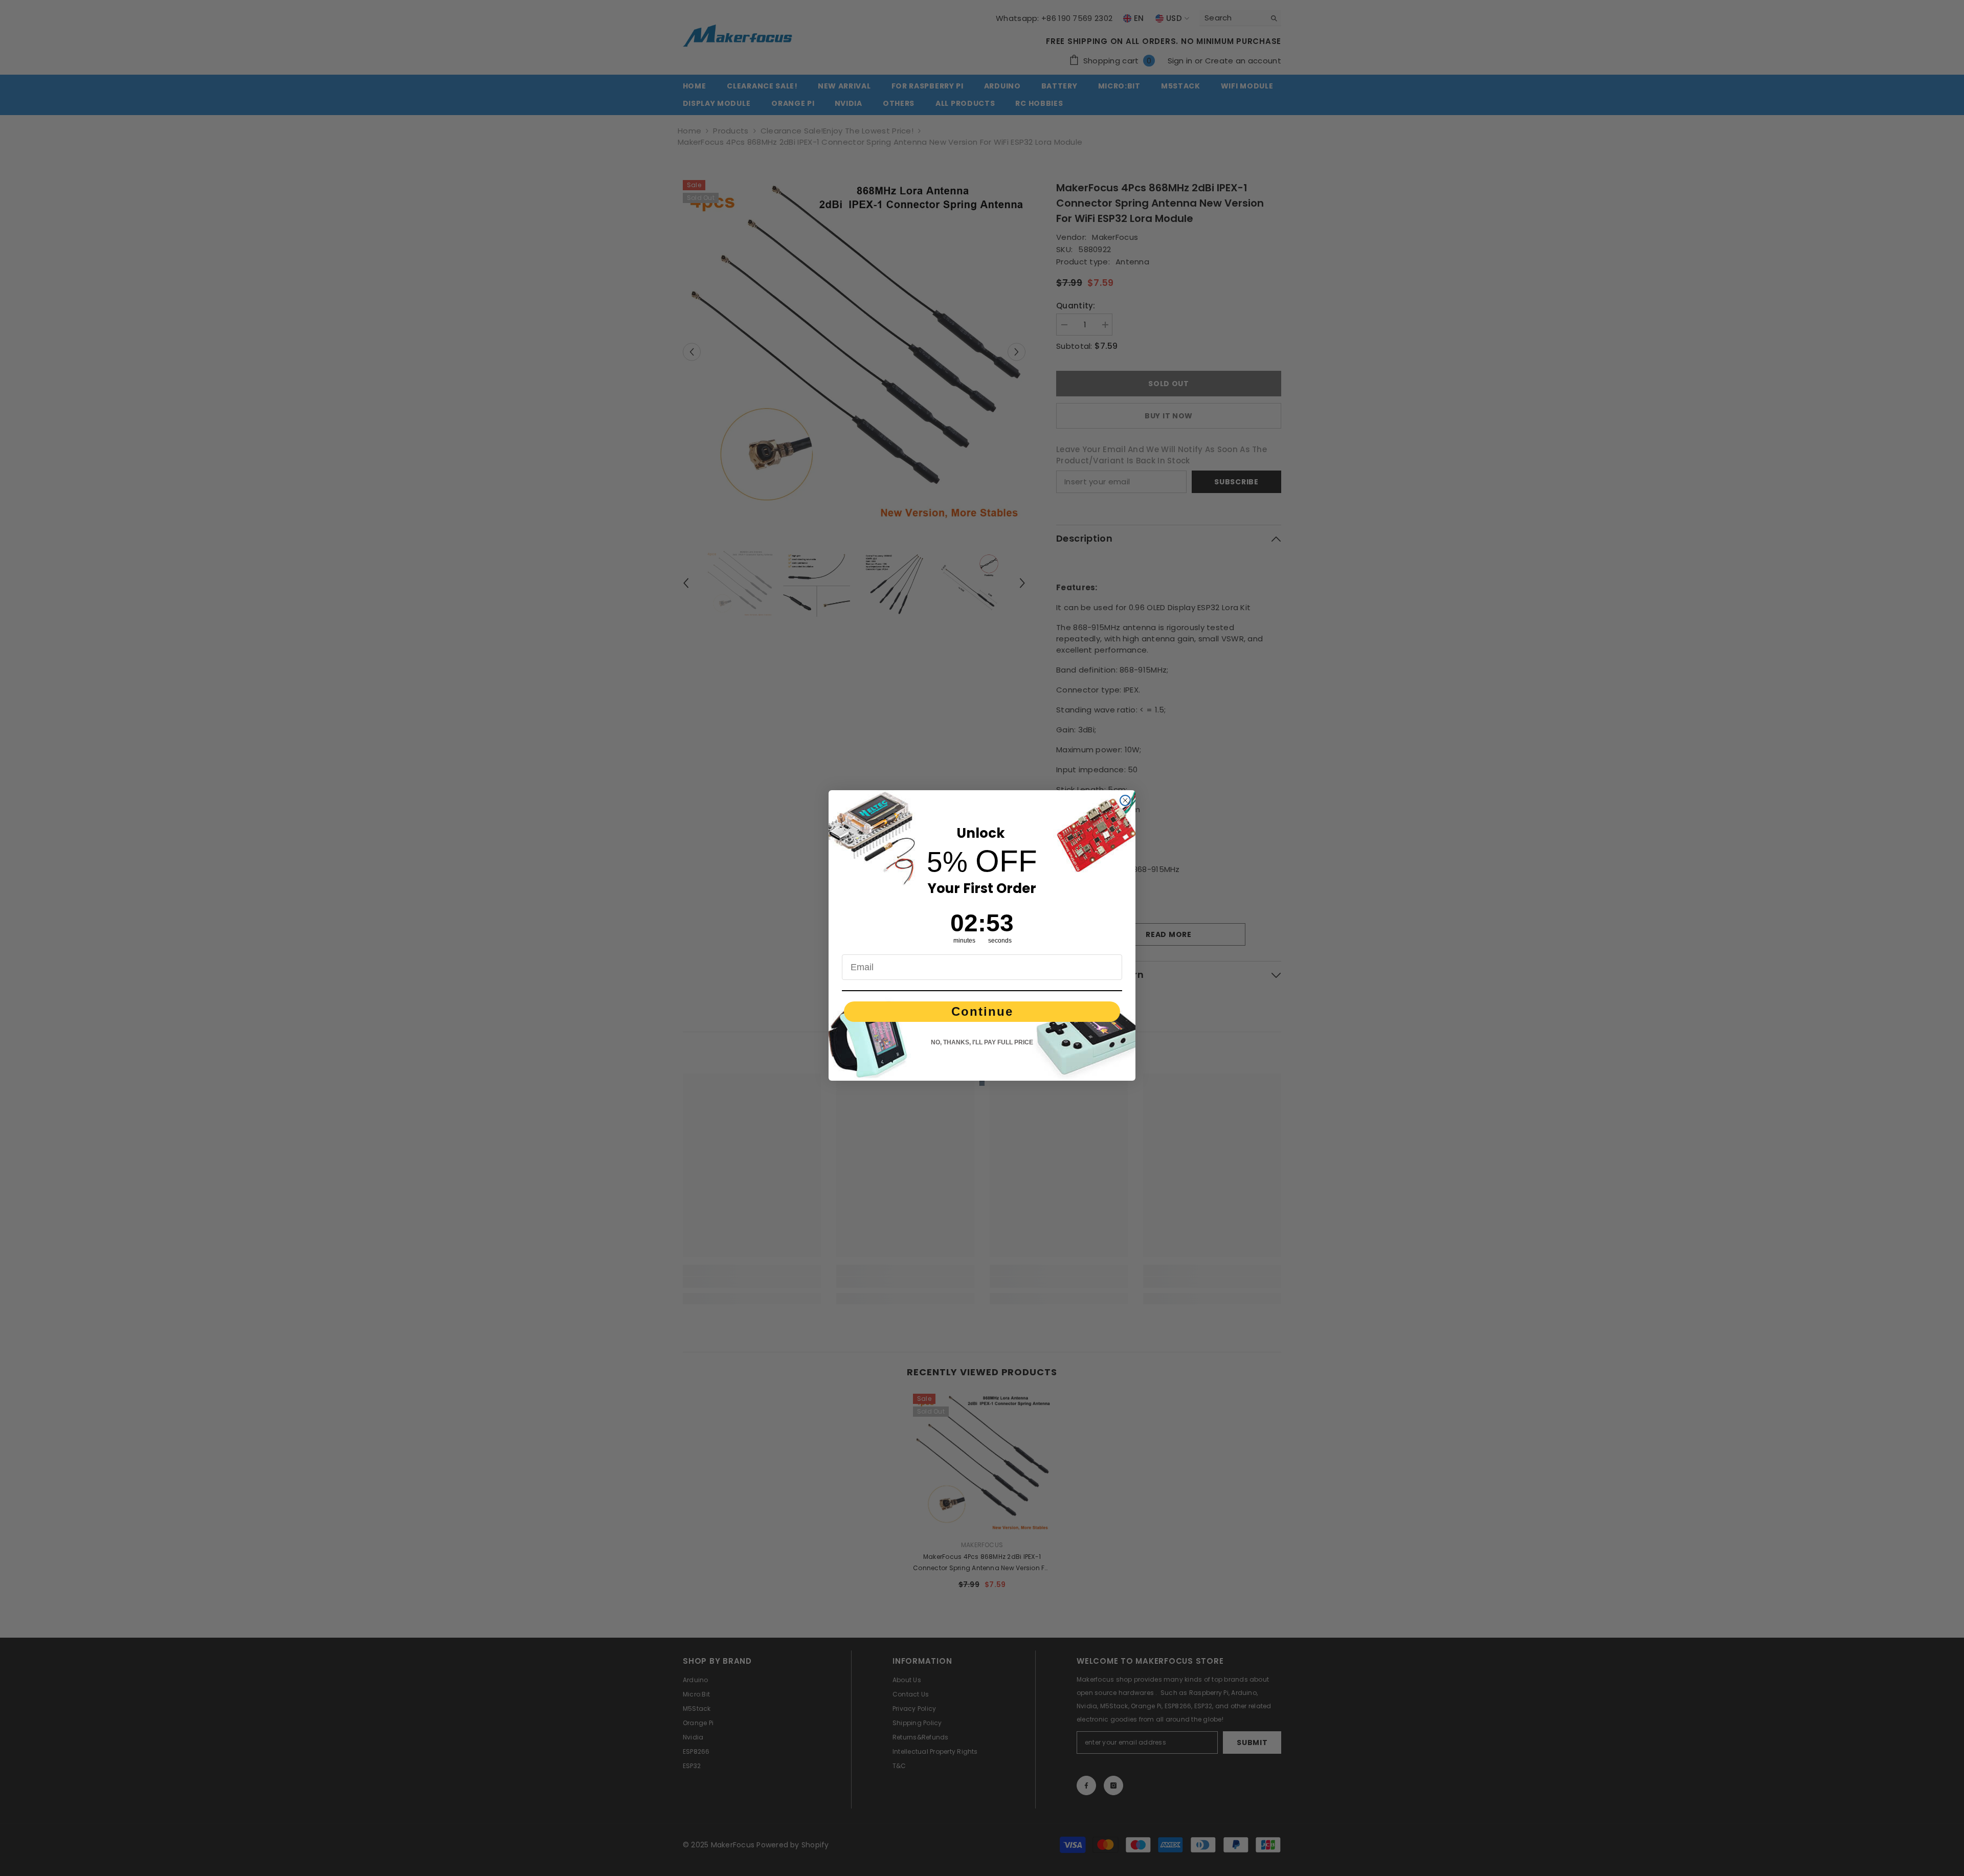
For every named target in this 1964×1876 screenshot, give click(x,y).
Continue (982, 1011)
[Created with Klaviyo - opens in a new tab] (982, 1083)
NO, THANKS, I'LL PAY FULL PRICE (982, 1042)
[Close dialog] (1125, 800)
